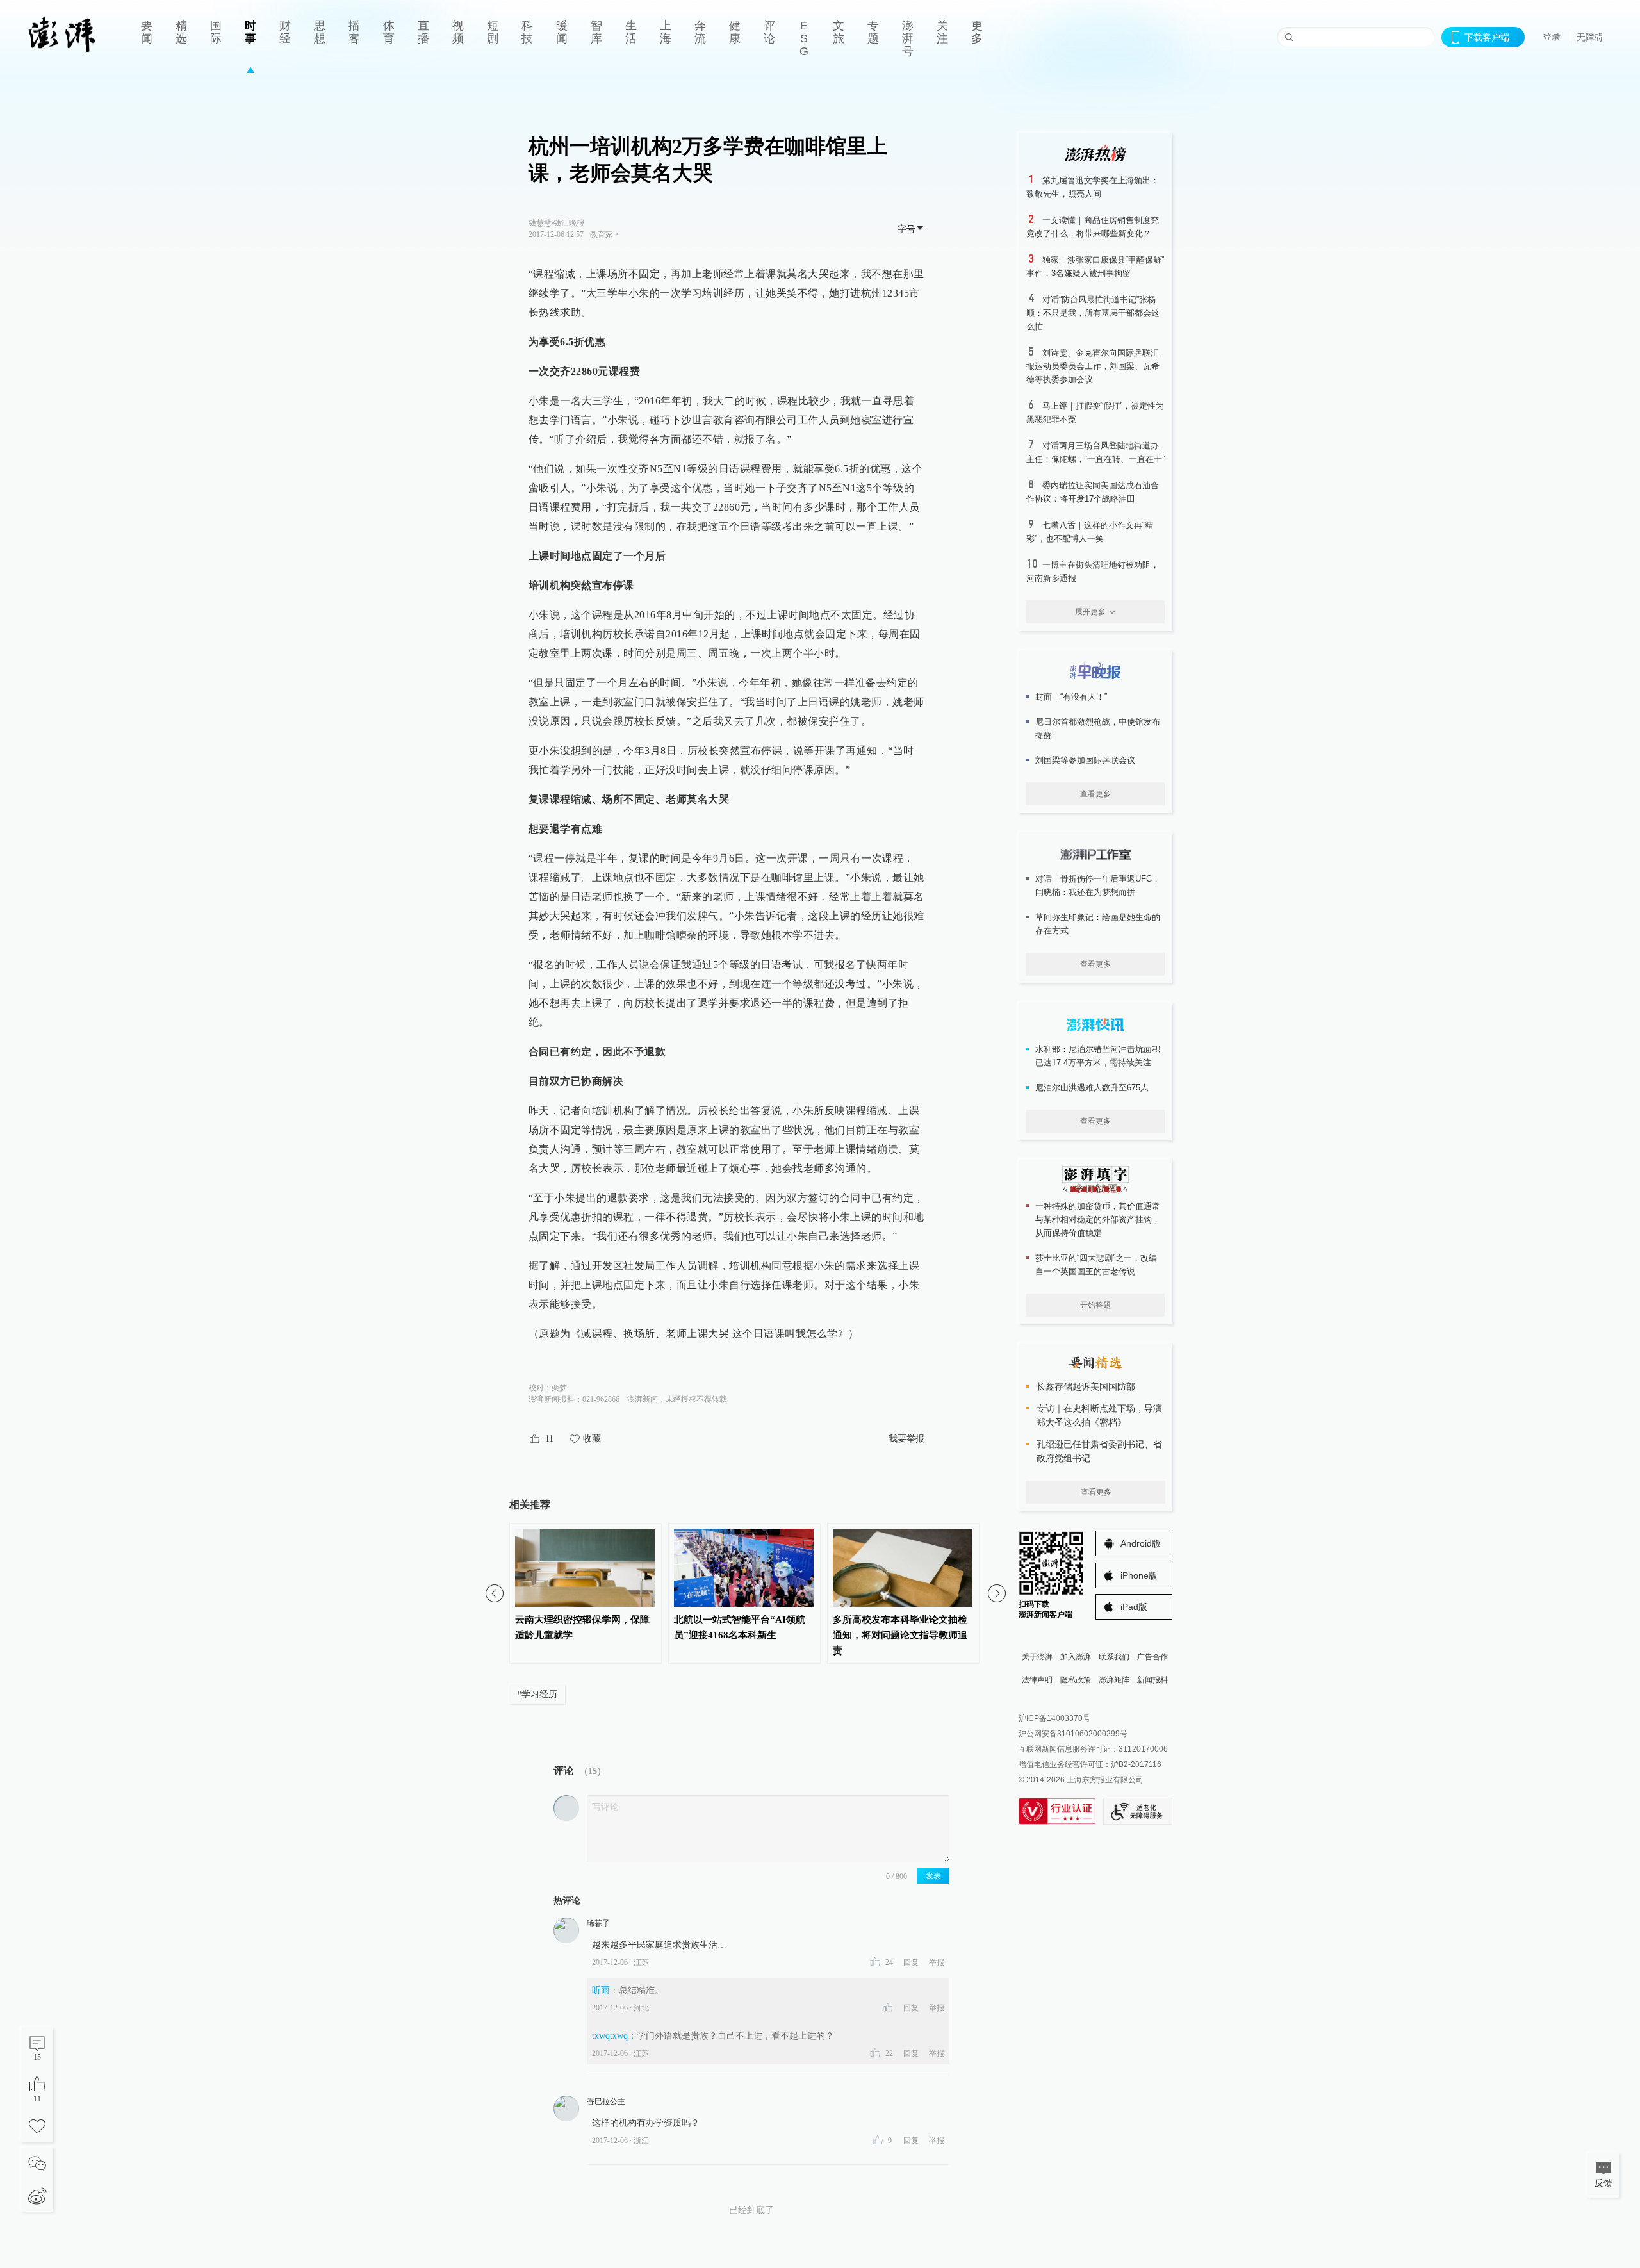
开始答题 (1095, 1305)
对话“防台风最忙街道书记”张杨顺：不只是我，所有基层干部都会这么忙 (1093, 313)
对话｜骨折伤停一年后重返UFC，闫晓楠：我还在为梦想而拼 (1098, 885)
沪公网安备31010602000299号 (1073, 1734)
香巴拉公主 (606, 2101)
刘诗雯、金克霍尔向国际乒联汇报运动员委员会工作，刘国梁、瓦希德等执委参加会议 (1093, 366)
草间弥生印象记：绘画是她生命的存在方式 (1098, 924)
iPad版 (1134, 1607)
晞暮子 (598, 1923)
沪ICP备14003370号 (1054, 1718)
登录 (1552, 37)
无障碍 (1590, 37)
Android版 (1141, 1543)
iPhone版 (1139, 1575)
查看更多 (1095, 794)
